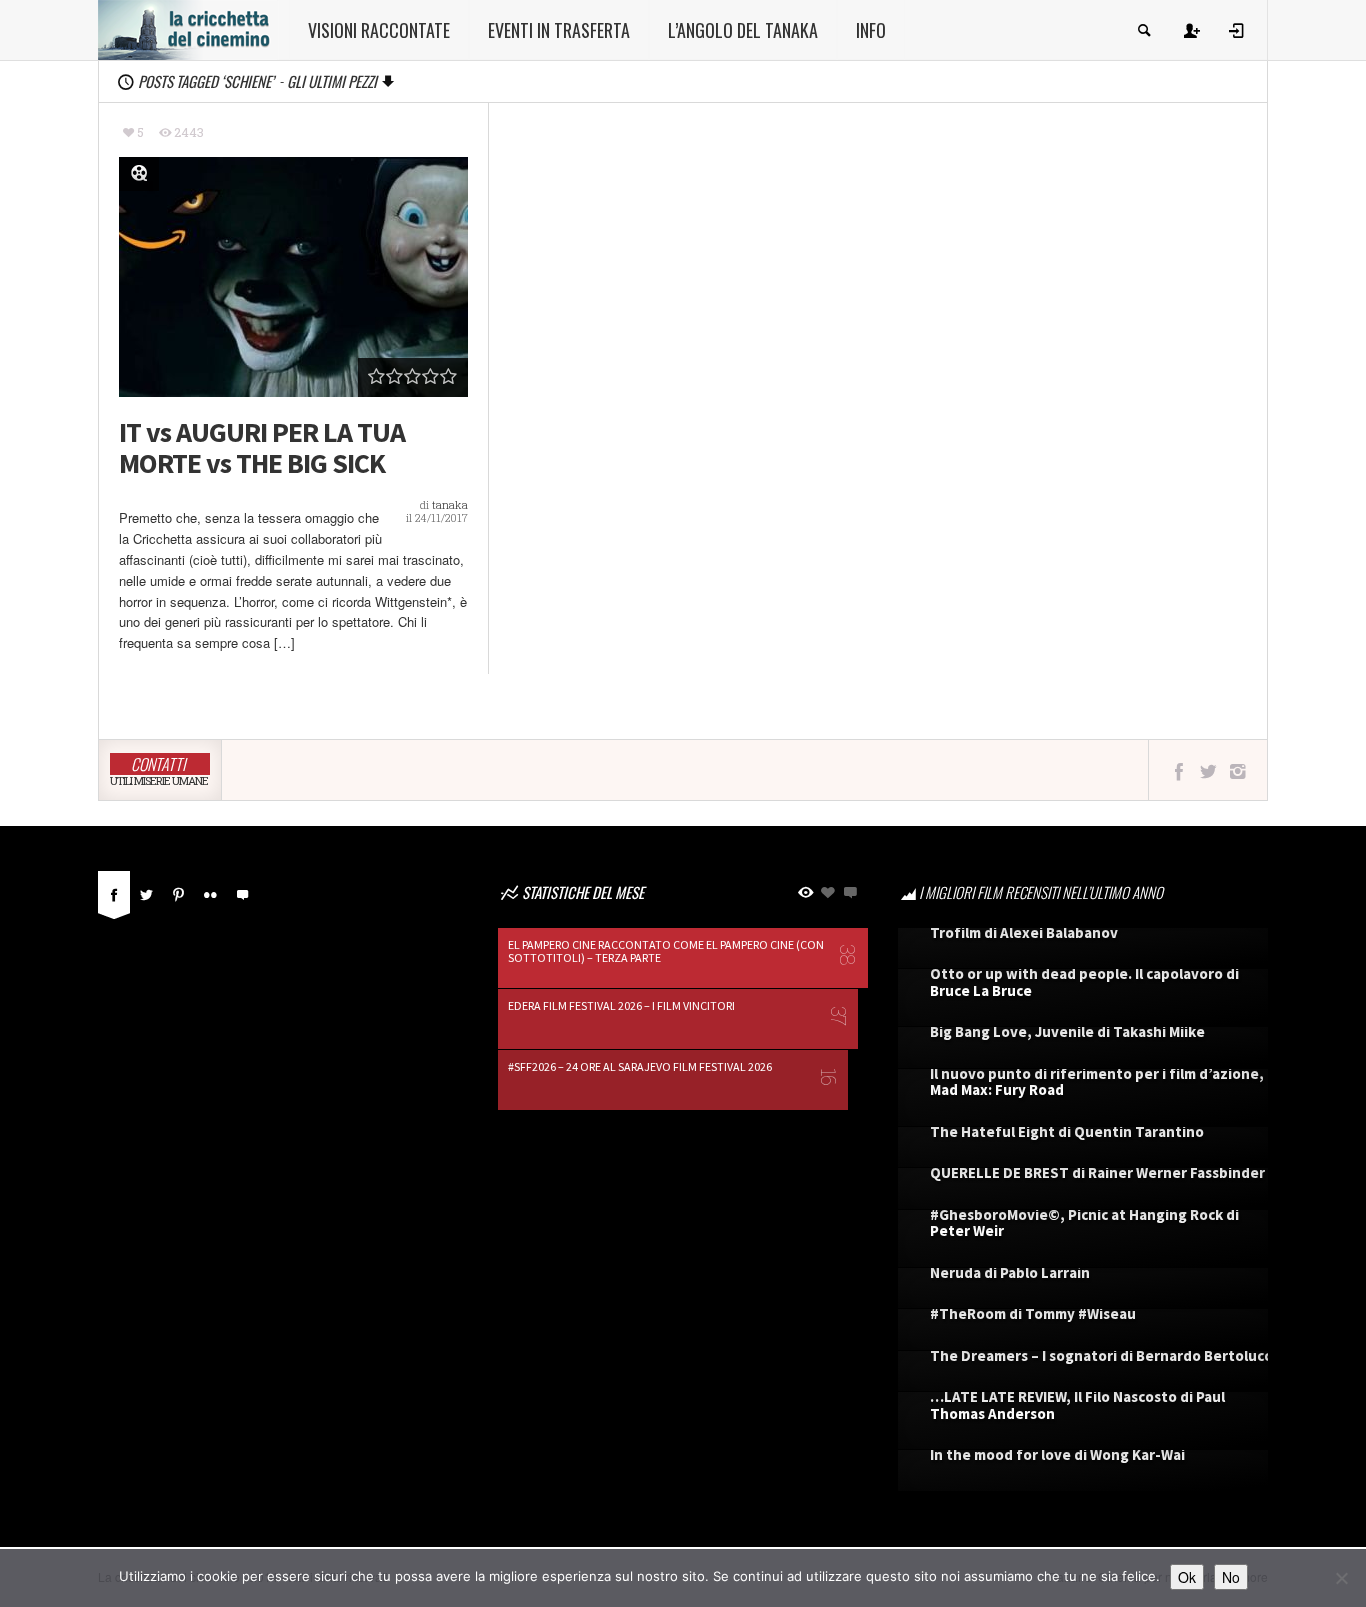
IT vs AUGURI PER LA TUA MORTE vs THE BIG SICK (262, 448)
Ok (1187, 1577)
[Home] (188, 28)
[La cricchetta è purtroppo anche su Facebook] (1178, 770)
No (1231, 1577)
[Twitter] (146, 892)
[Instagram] (1237, 770)
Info (871, 30)
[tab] (114, 899)
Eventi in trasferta (559, 30)
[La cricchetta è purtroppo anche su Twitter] (1208, 770)
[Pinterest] (178, 892)
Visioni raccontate (379, 30)
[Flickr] (210, 892)
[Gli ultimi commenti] (242, 892)
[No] (1341, 1578)
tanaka (450, 504)
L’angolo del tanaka (743, 30)
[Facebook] (114, 892)
